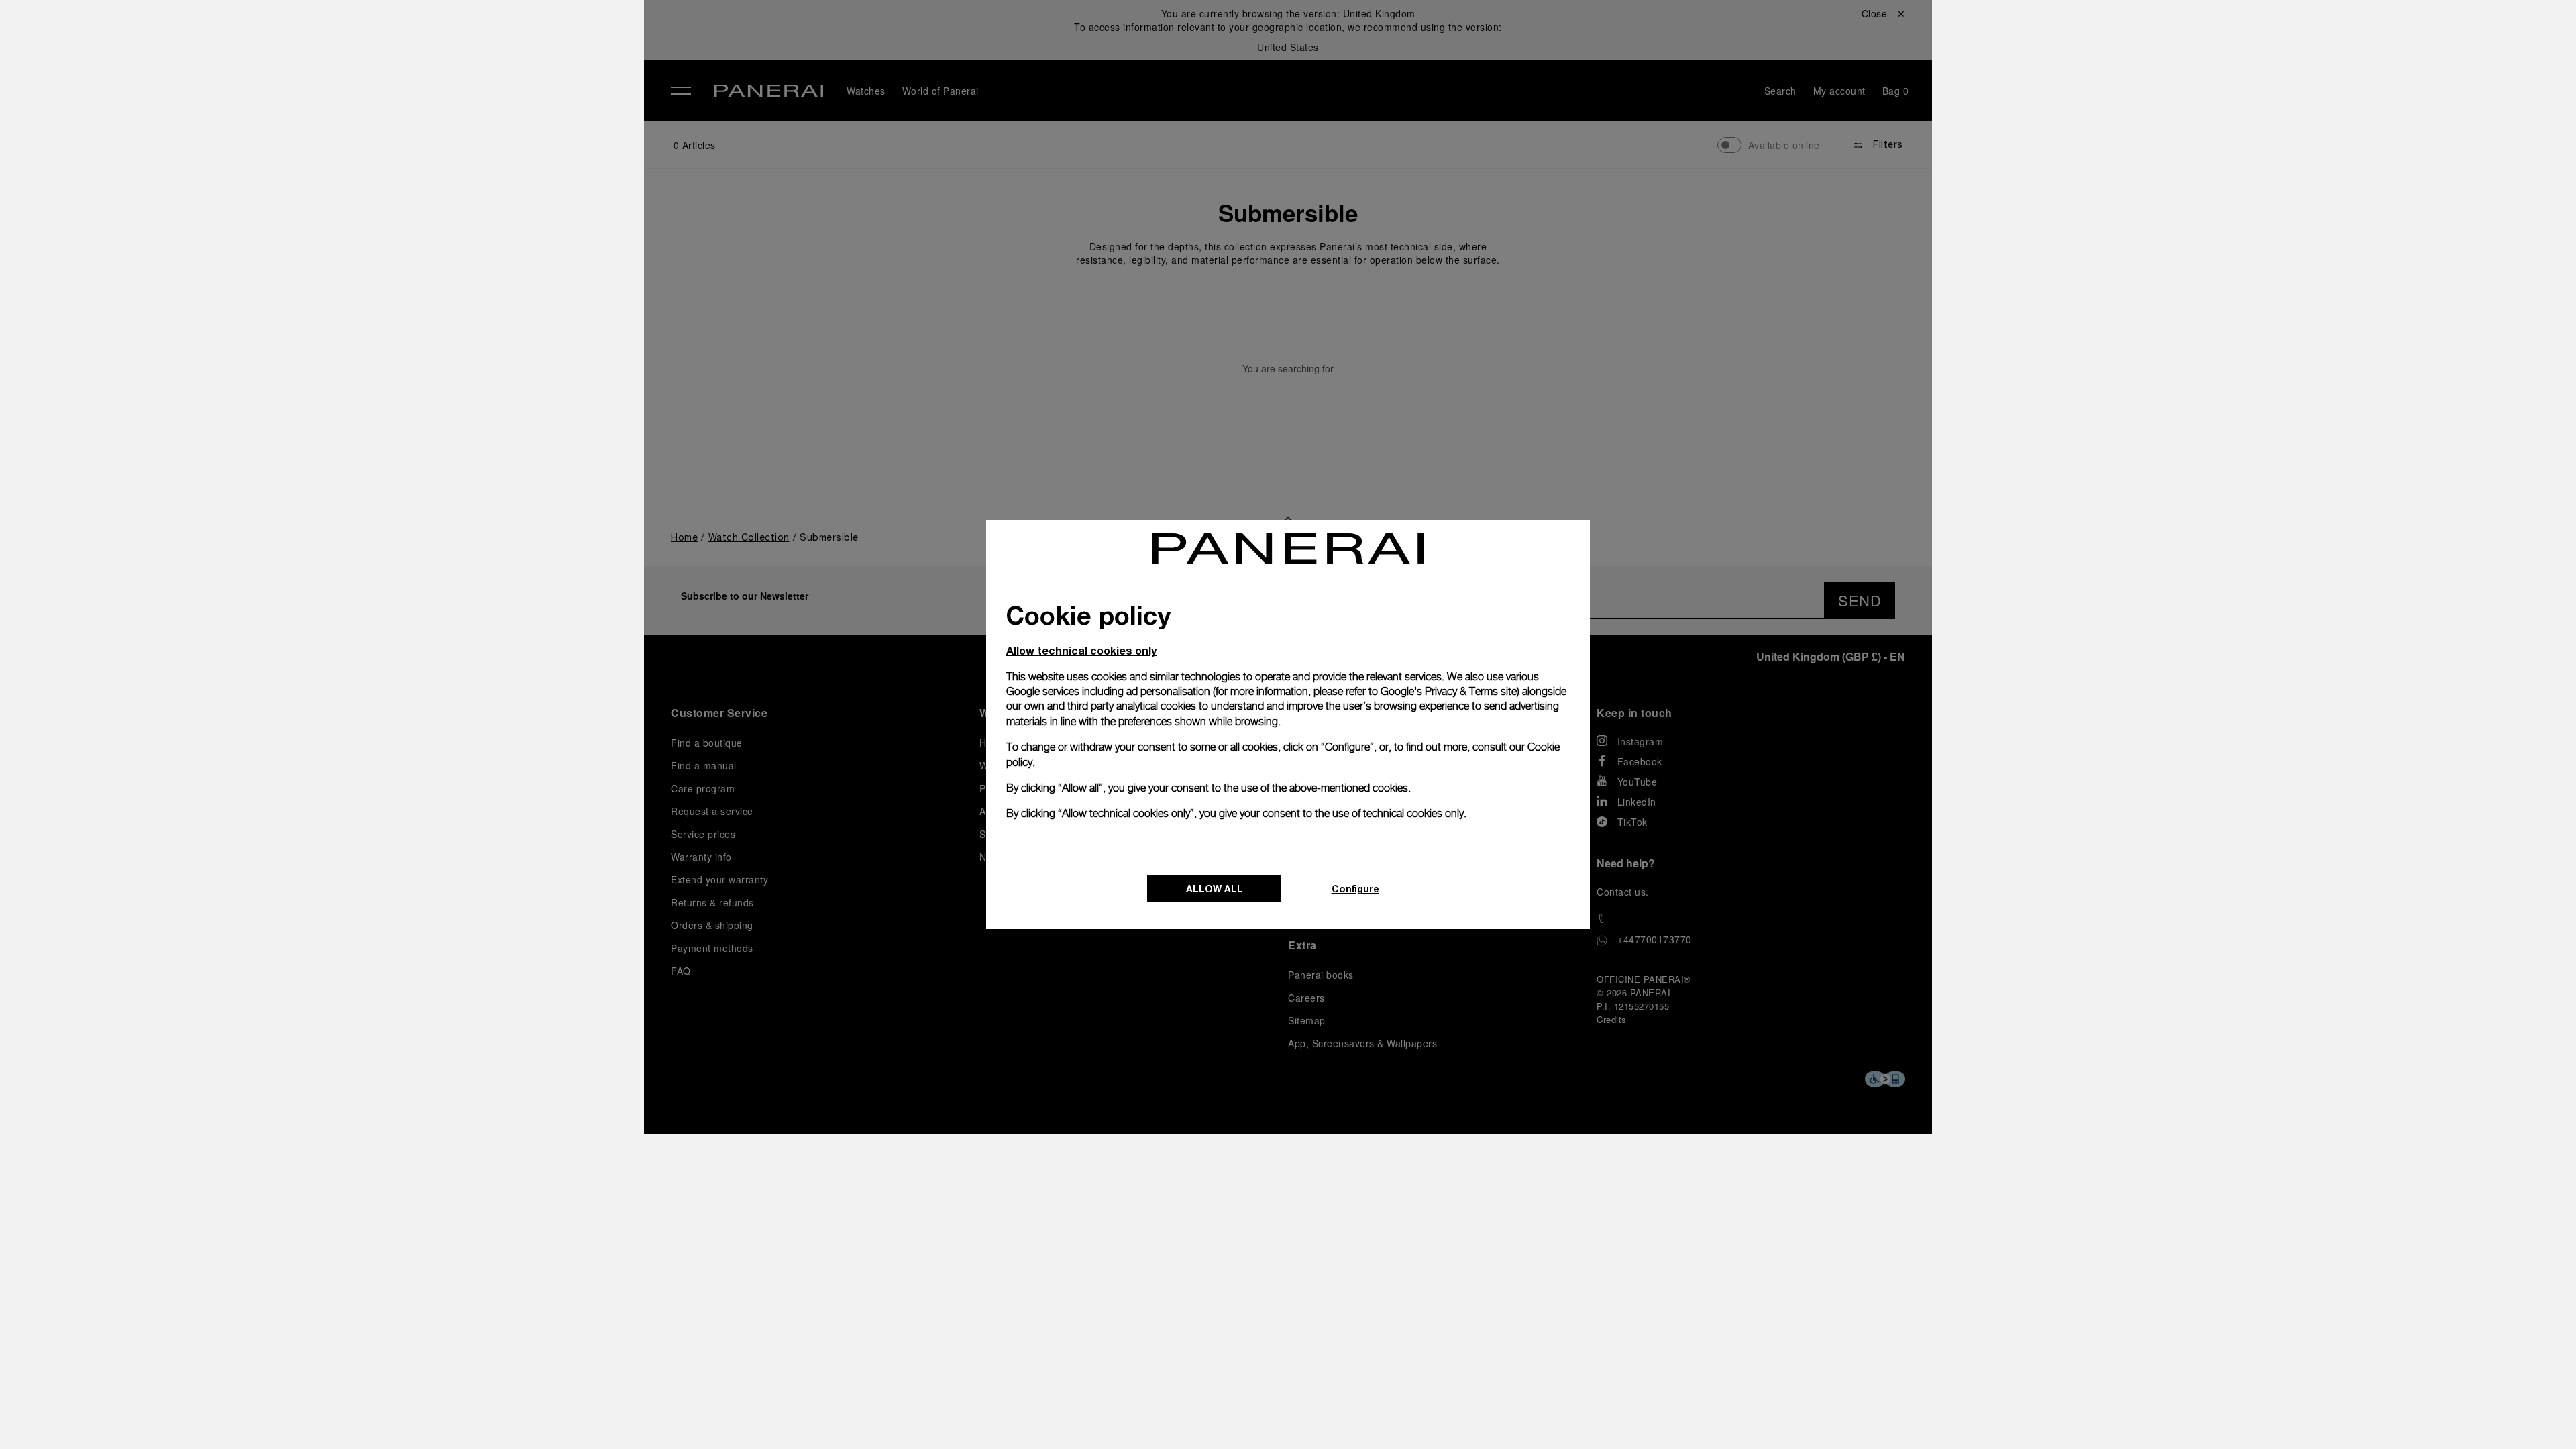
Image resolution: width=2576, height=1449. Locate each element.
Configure (1355, 889)
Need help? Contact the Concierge (433, 1416)
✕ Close (369, 35)
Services (375, 195)
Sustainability (389, 226)
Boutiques (379, 164)
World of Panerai (398, 133)
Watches (374, 72)
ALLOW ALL (1215, 889)
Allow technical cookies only (1081, 650)
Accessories (385, 103)
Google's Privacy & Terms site (1449, 691)
